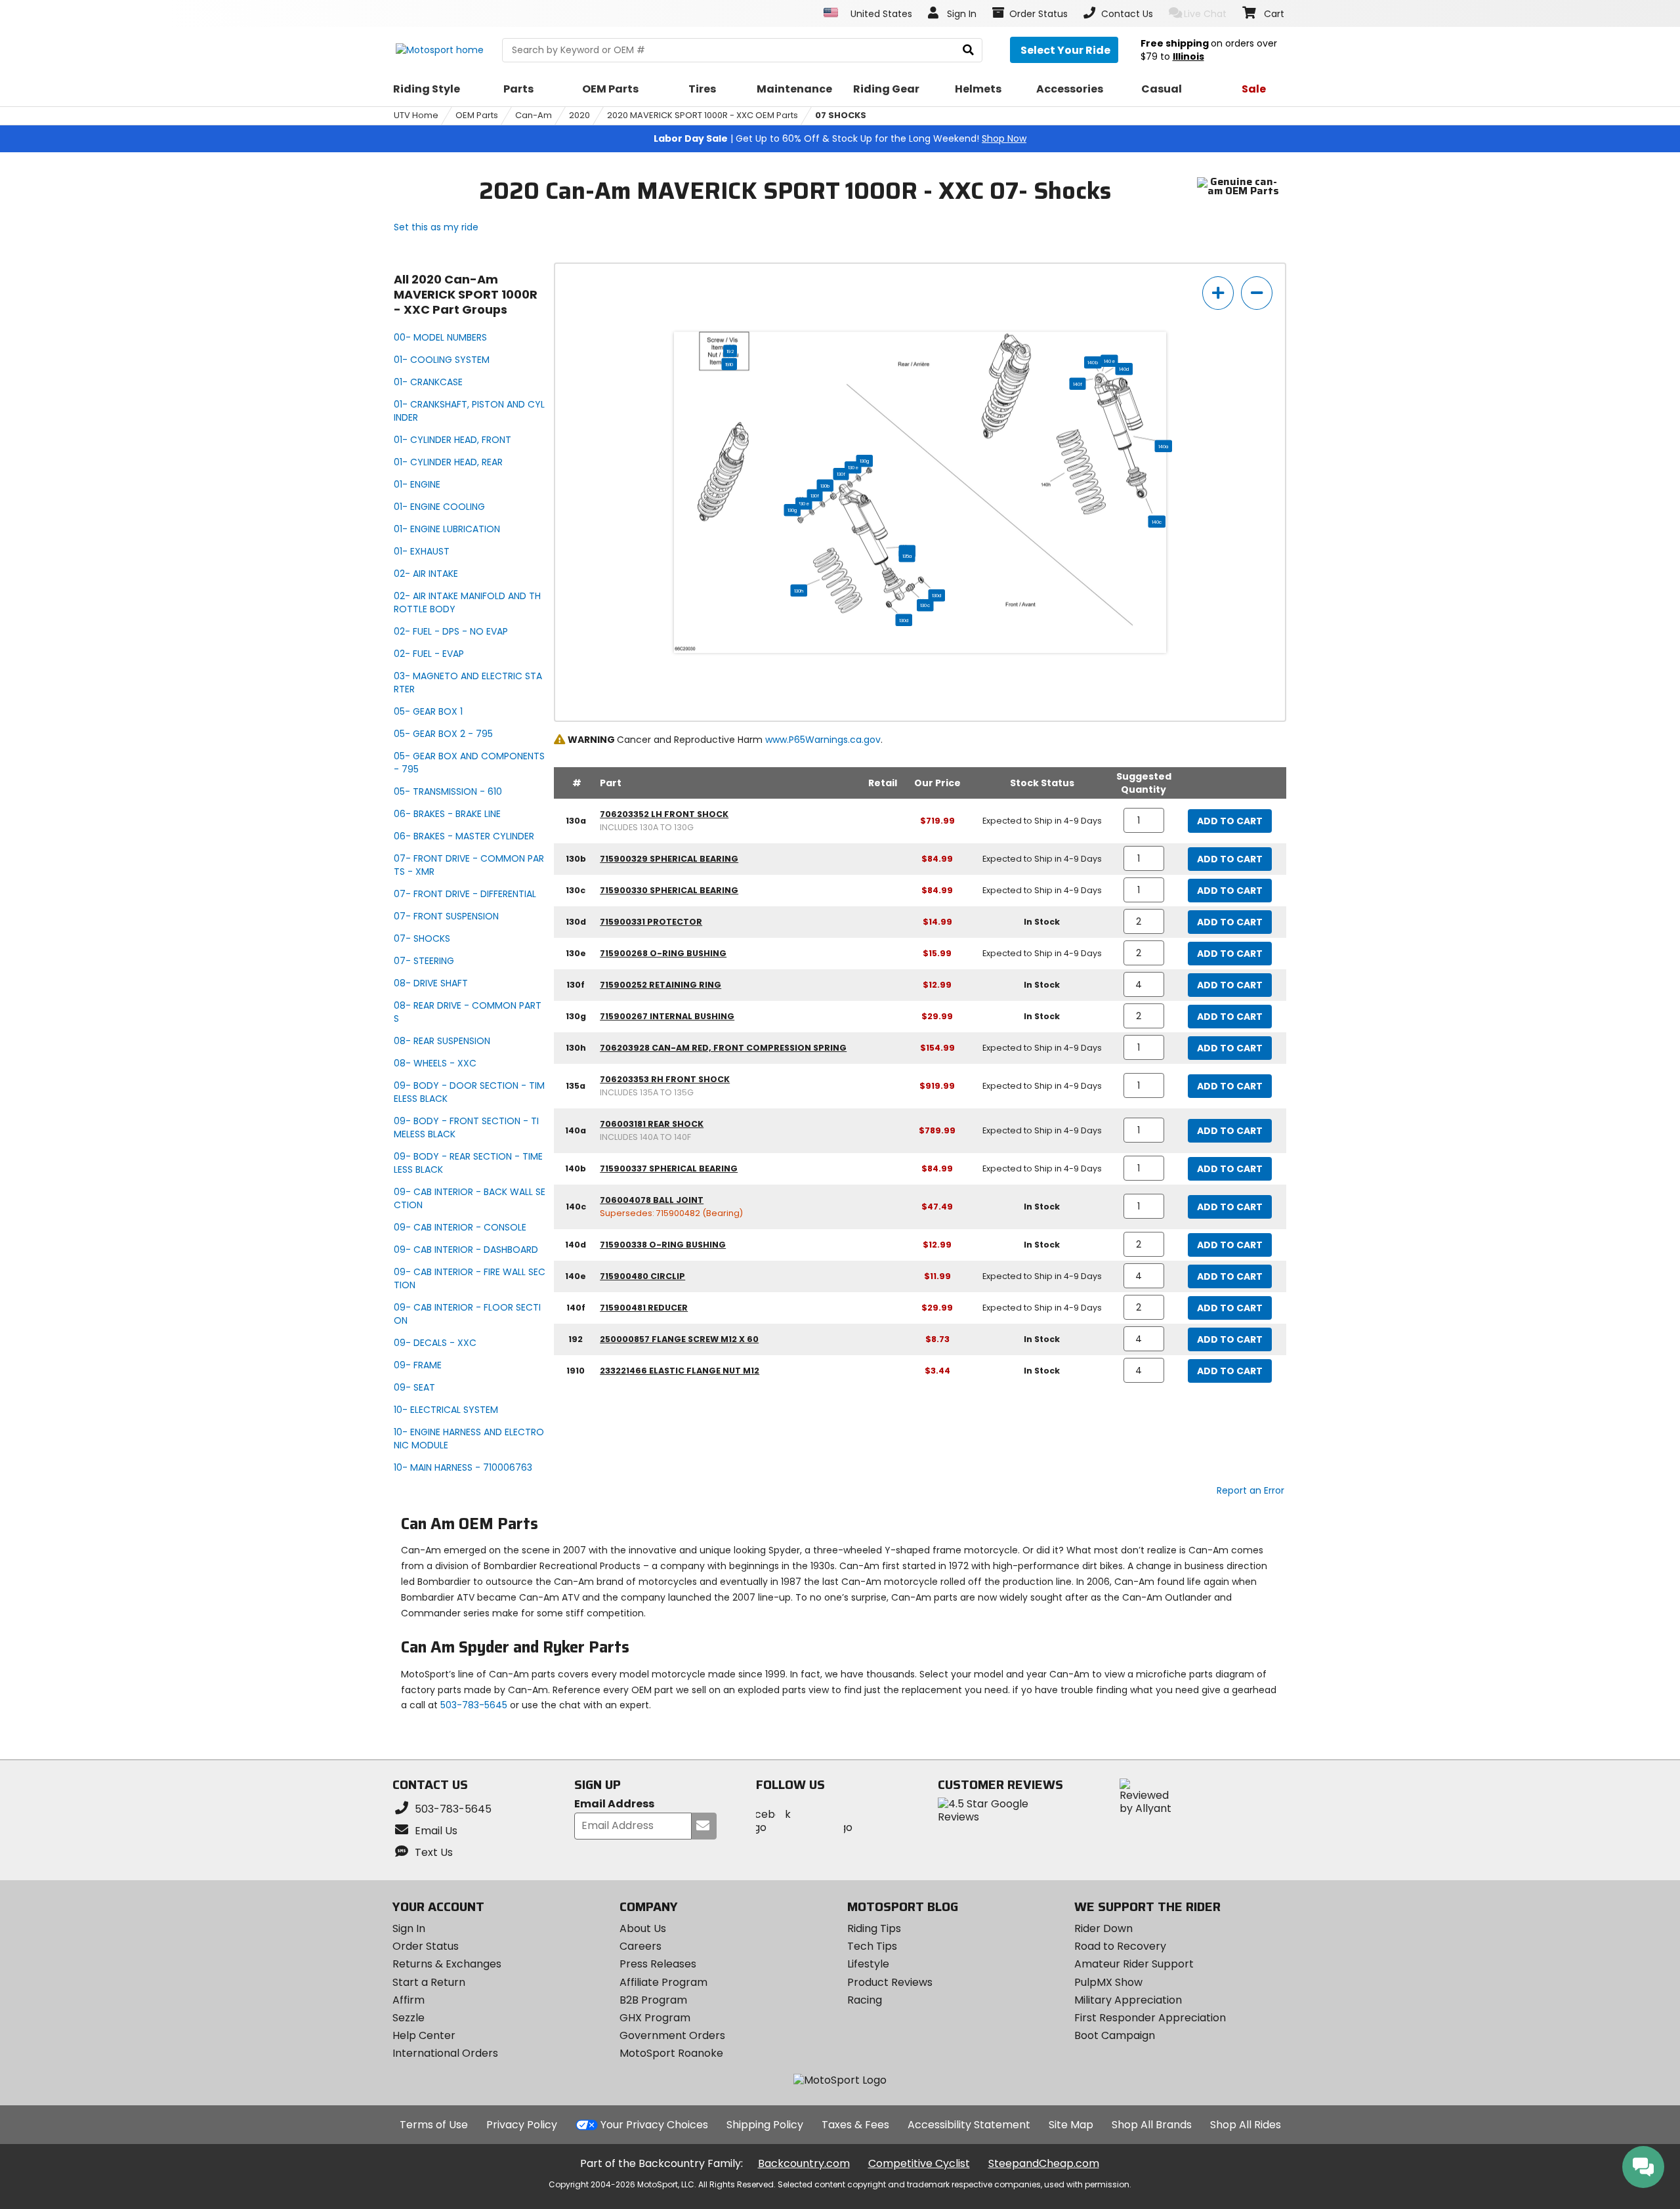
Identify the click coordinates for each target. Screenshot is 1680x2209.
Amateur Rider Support (1134, 1964)
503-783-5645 (474, 1705)
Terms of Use (434, 2125)
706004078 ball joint (652, 1200)
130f (841, 474)
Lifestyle (868, 1964)
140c (1157, 522)
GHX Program (655, 2018)
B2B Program (653, 2000)
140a (1164, 446)
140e (1109, 361)
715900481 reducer (644, 1308)
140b (1093, 362)
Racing (865, 2000)
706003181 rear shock (652, 1124)
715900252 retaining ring (661, 985)
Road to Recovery (1120, 1946)
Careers (640, 1946)
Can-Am (534, 115)
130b (825, 486)
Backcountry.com (804, 2163)
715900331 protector (651, 922)
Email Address (614, 1804)
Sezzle (409, 2018)
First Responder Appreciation (1150, 2018)
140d (1124, 369)
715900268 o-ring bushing (663, 953)
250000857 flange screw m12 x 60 (679, 1339)
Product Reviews (890, 1982)
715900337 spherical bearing (669, 1168)
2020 (579, 115)
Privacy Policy (522, 2125)
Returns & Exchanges (447, 1964)
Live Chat (1205, 14)
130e (853, 467)
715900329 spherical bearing (669, 859)
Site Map (1071, 2125)
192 (730, 351)
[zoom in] (1218, 293)
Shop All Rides (1246, 2125)
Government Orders (672, 2035)
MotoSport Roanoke (671, 2053)
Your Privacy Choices (654, 2125)
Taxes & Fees (855, 2125)
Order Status (426, 1946)
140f (1078, 384)
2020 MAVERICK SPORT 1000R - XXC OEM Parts (703, 115)
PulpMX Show (1108, 1982)
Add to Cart (1230, 821)
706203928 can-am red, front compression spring (723, 1048)
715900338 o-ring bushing (663, 1245)
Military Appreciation (1128, 2000)
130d (937, 595)
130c (925, 605)
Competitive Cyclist (919, 2163)
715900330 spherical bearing (669, 890)
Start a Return (429, 1982)
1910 (729, 364)
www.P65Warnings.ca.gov (823, 740)
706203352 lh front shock (664, 814)
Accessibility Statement (969, 2125)
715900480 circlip (642, 1276)
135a (907, 556)
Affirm (409, 2000)
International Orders (445, 2053)
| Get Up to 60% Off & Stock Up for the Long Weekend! (840, 138)
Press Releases (658, 1964)
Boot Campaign (1115, 2035)
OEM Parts (477, 115)
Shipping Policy (765, 2125)
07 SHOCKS (841, 115)
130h (799, 591)
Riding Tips (874, 1928)
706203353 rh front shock (665, 1079)
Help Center (424, 2035)
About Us (643, 1928)
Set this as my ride (436, 227)
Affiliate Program (663, 1982)
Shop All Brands (1152, 2125)
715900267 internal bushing (667, 1016)
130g (865, 461)
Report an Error (1250, 1490)
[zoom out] (1257, 293)
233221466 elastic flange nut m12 (680, 1371)
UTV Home (416, 115)
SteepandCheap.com (1044, 2163)
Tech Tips (872, 1946)
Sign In (409, 1928)
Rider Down (1103, 1928)
